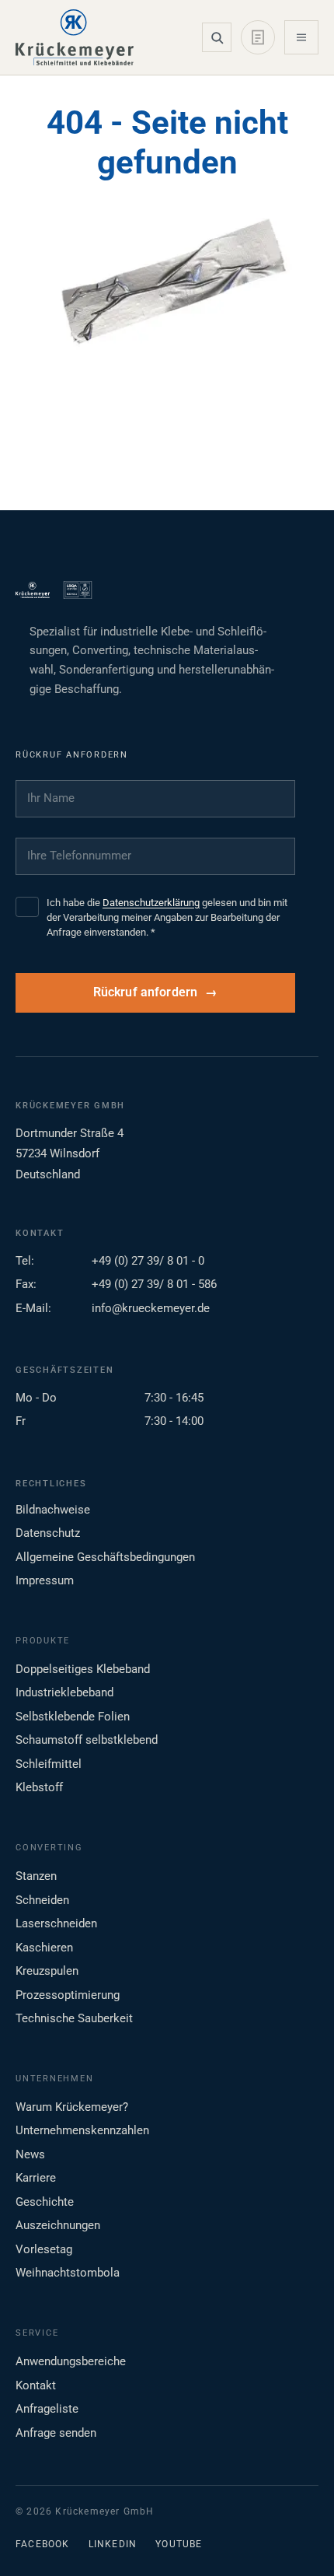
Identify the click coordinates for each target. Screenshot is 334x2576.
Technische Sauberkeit (74, 2018)
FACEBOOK (43, 2544)
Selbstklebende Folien (73, 1717)
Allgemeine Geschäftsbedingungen (105, 1557)
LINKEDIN (113, 2544)
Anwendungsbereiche (71, 2361)
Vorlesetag (44, 2249)
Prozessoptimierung (68, 1995)
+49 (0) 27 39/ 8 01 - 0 (148, 1261)
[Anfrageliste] (258, 37)
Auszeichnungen (58, 2225)
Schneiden (42, 1900)
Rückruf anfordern (146, 992)
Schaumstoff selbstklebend (87, 1740)
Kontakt (36, 2385)
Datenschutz (48, 1533)
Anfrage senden (56, 2433)
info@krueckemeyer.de (151, 1308)
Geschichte (45, 2202)
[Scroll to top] (297, 2539)
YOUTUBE (179, 2544)
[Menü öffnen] (301, 37)
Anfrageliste (47, 2409)
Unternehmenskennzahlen (82, 2130)
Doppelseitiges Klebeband (83, 1669)
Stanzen (36, 1876)
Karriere (36, 2178)
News (30, 2154)
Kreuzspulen (47, 1971)
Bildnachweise (53, 1510)
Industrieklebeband (64, 1692)
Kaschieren (44, 1948)
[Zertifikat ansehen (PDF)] (78, 590)
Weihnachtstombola (68, 2273)
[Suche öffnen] (217, 37)
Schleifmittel (49, 1764)
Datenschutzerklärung (151, 903)
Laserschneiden (56, 1923)
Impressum (45, 1580)
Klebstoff (39, 1787)
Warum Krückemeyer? (72, 2107)
